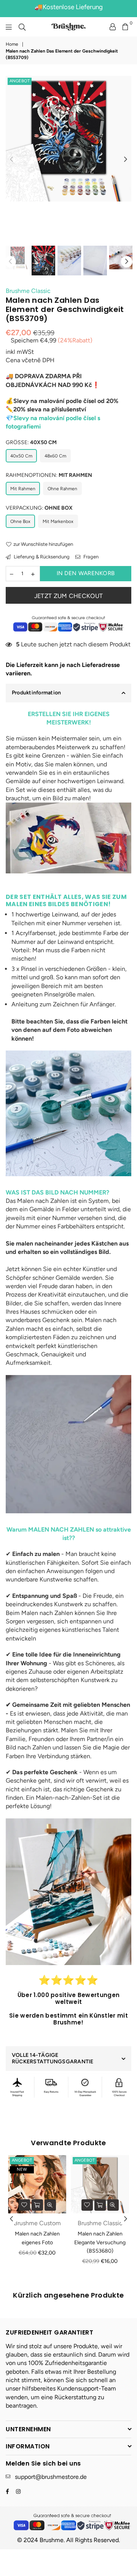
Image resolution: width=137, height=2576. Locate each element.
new (22, 2169)
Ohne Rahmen (62, 489)
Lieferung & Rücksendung (41, 557)
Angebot (20, 81)
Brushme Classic (28, 291)
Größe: (31, 442)
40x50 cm (21, 456)
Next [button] (126, 160)
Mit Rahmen (23, 489)
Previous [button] (11, 160)
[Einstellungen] (113, 27)
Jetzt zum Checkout (69, 596)
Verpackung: (39, 508)
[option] (68, 139)
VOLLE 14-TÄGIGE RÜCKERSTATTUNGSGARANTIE (53, 2058)
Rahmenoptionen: (49, 475)
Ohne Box (20, 521)
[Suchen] (22, 27)
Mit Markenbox (58, 521)
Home (12, 44)
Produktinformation (36, 693)
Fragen (90, 557)
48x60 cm (55, 456)
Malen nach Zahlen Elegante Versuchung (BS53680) (100, 2242)
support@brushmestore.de (51, 2477)
